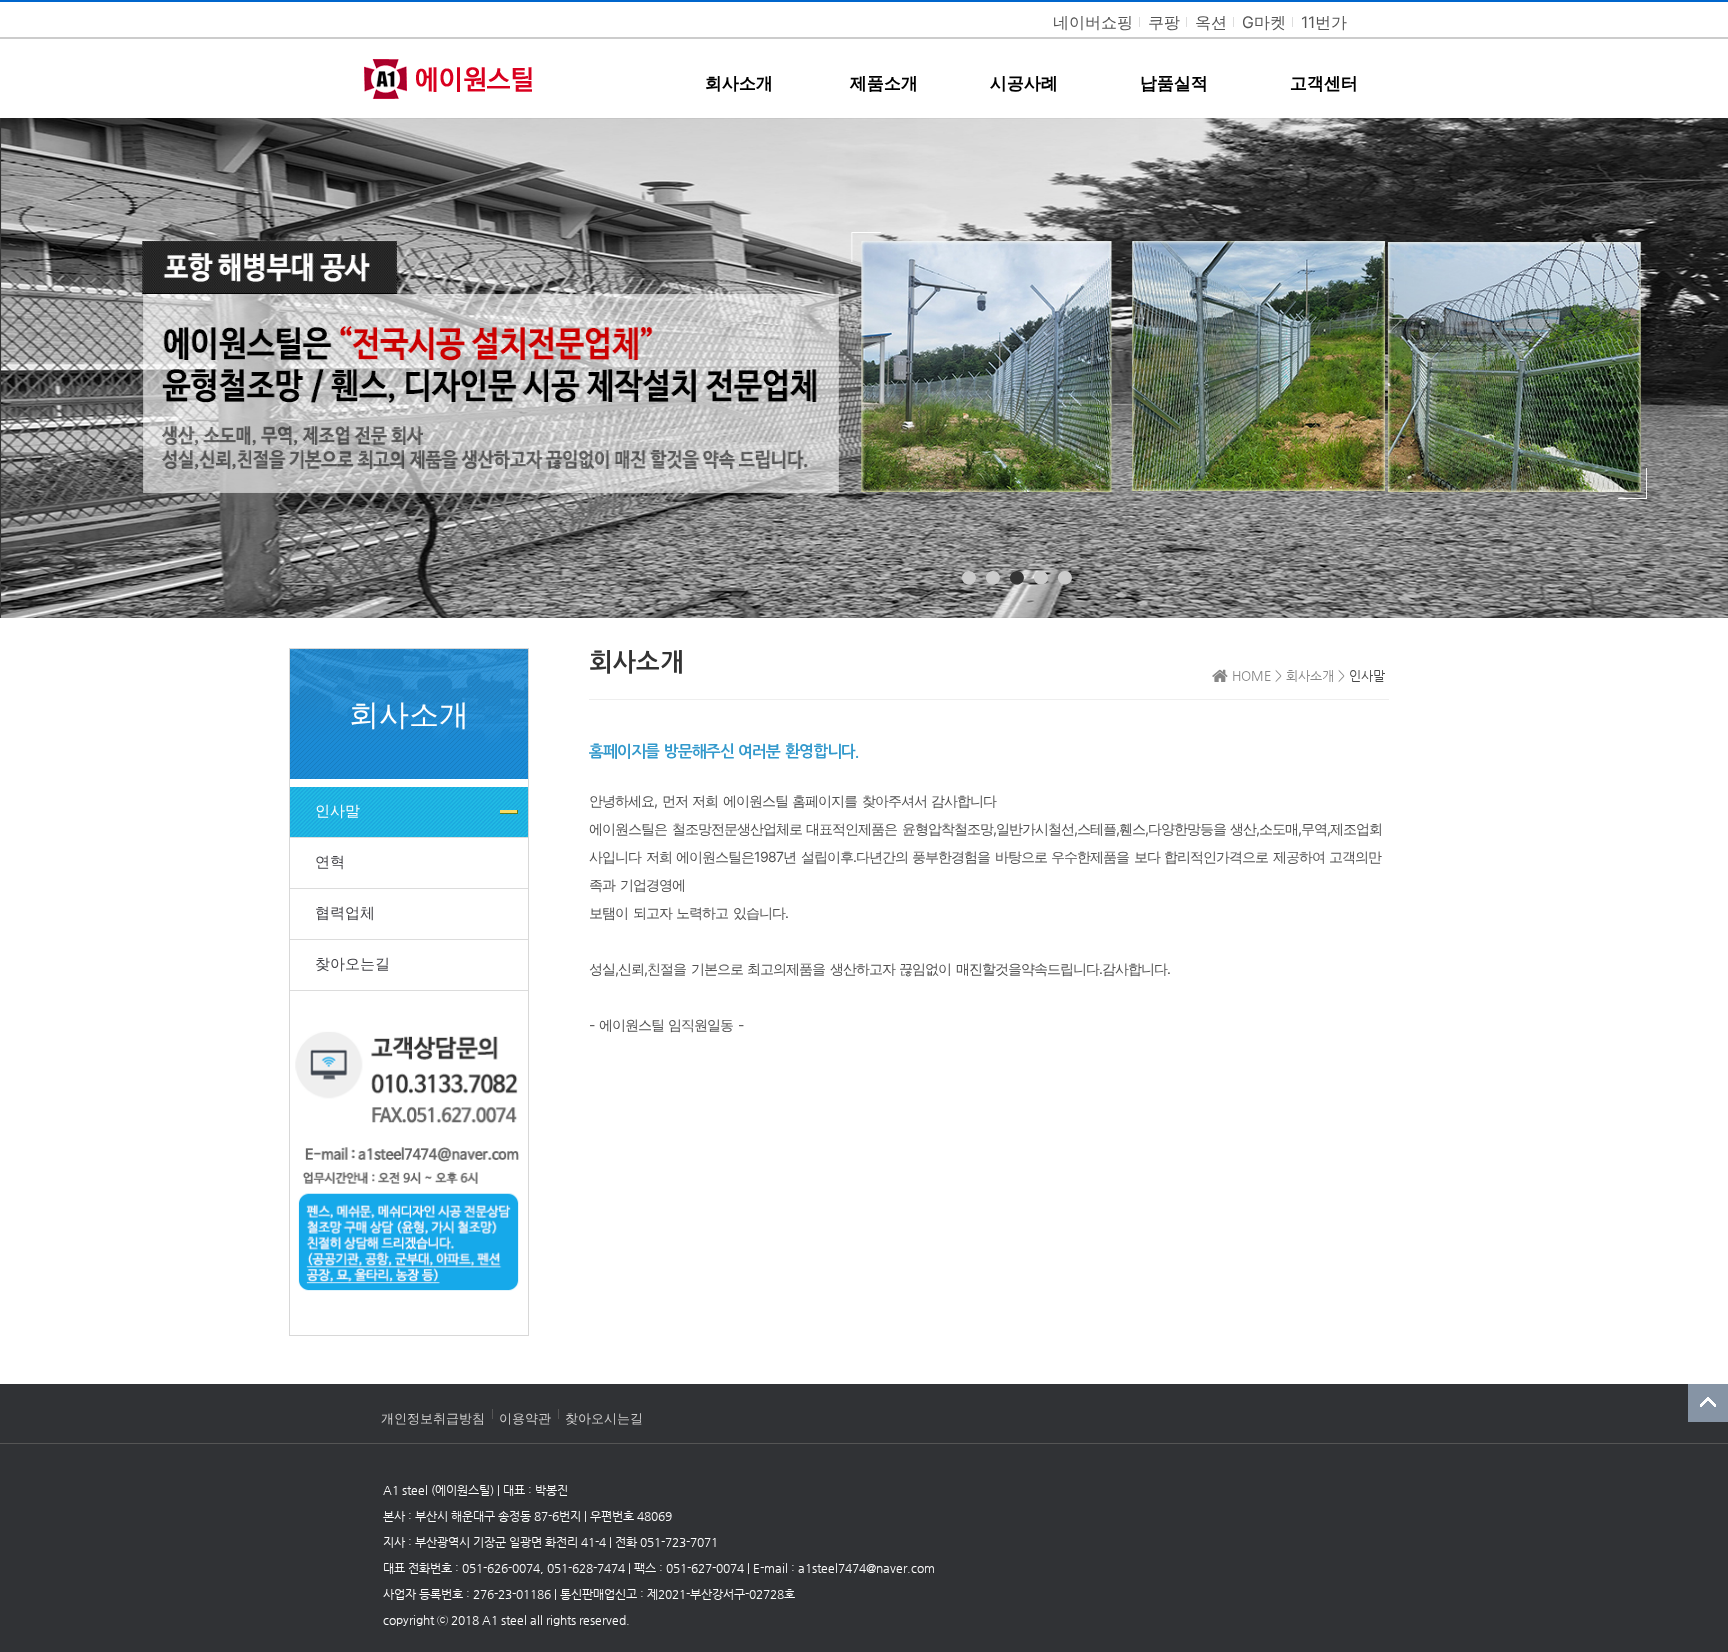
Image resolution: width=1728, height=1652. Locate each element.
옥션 (1211, 22)
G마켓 (1264, 22)
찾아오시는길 (604, 1418)
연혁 (330, 861)
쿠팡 (1164, 22)
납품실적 (1174, 83)
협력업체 (345, 912)
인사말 (337, 810)
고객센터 (1324, 83)
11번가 (1324, 22)
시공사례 (1024, 83)
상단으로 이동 (1698, 1622)
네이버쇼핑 (1093, 22)
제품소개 (884, 83)
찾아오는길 (352, 963)
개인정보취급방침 (433, 1418)
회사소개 (739, 83)
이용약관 (525, 1418)
